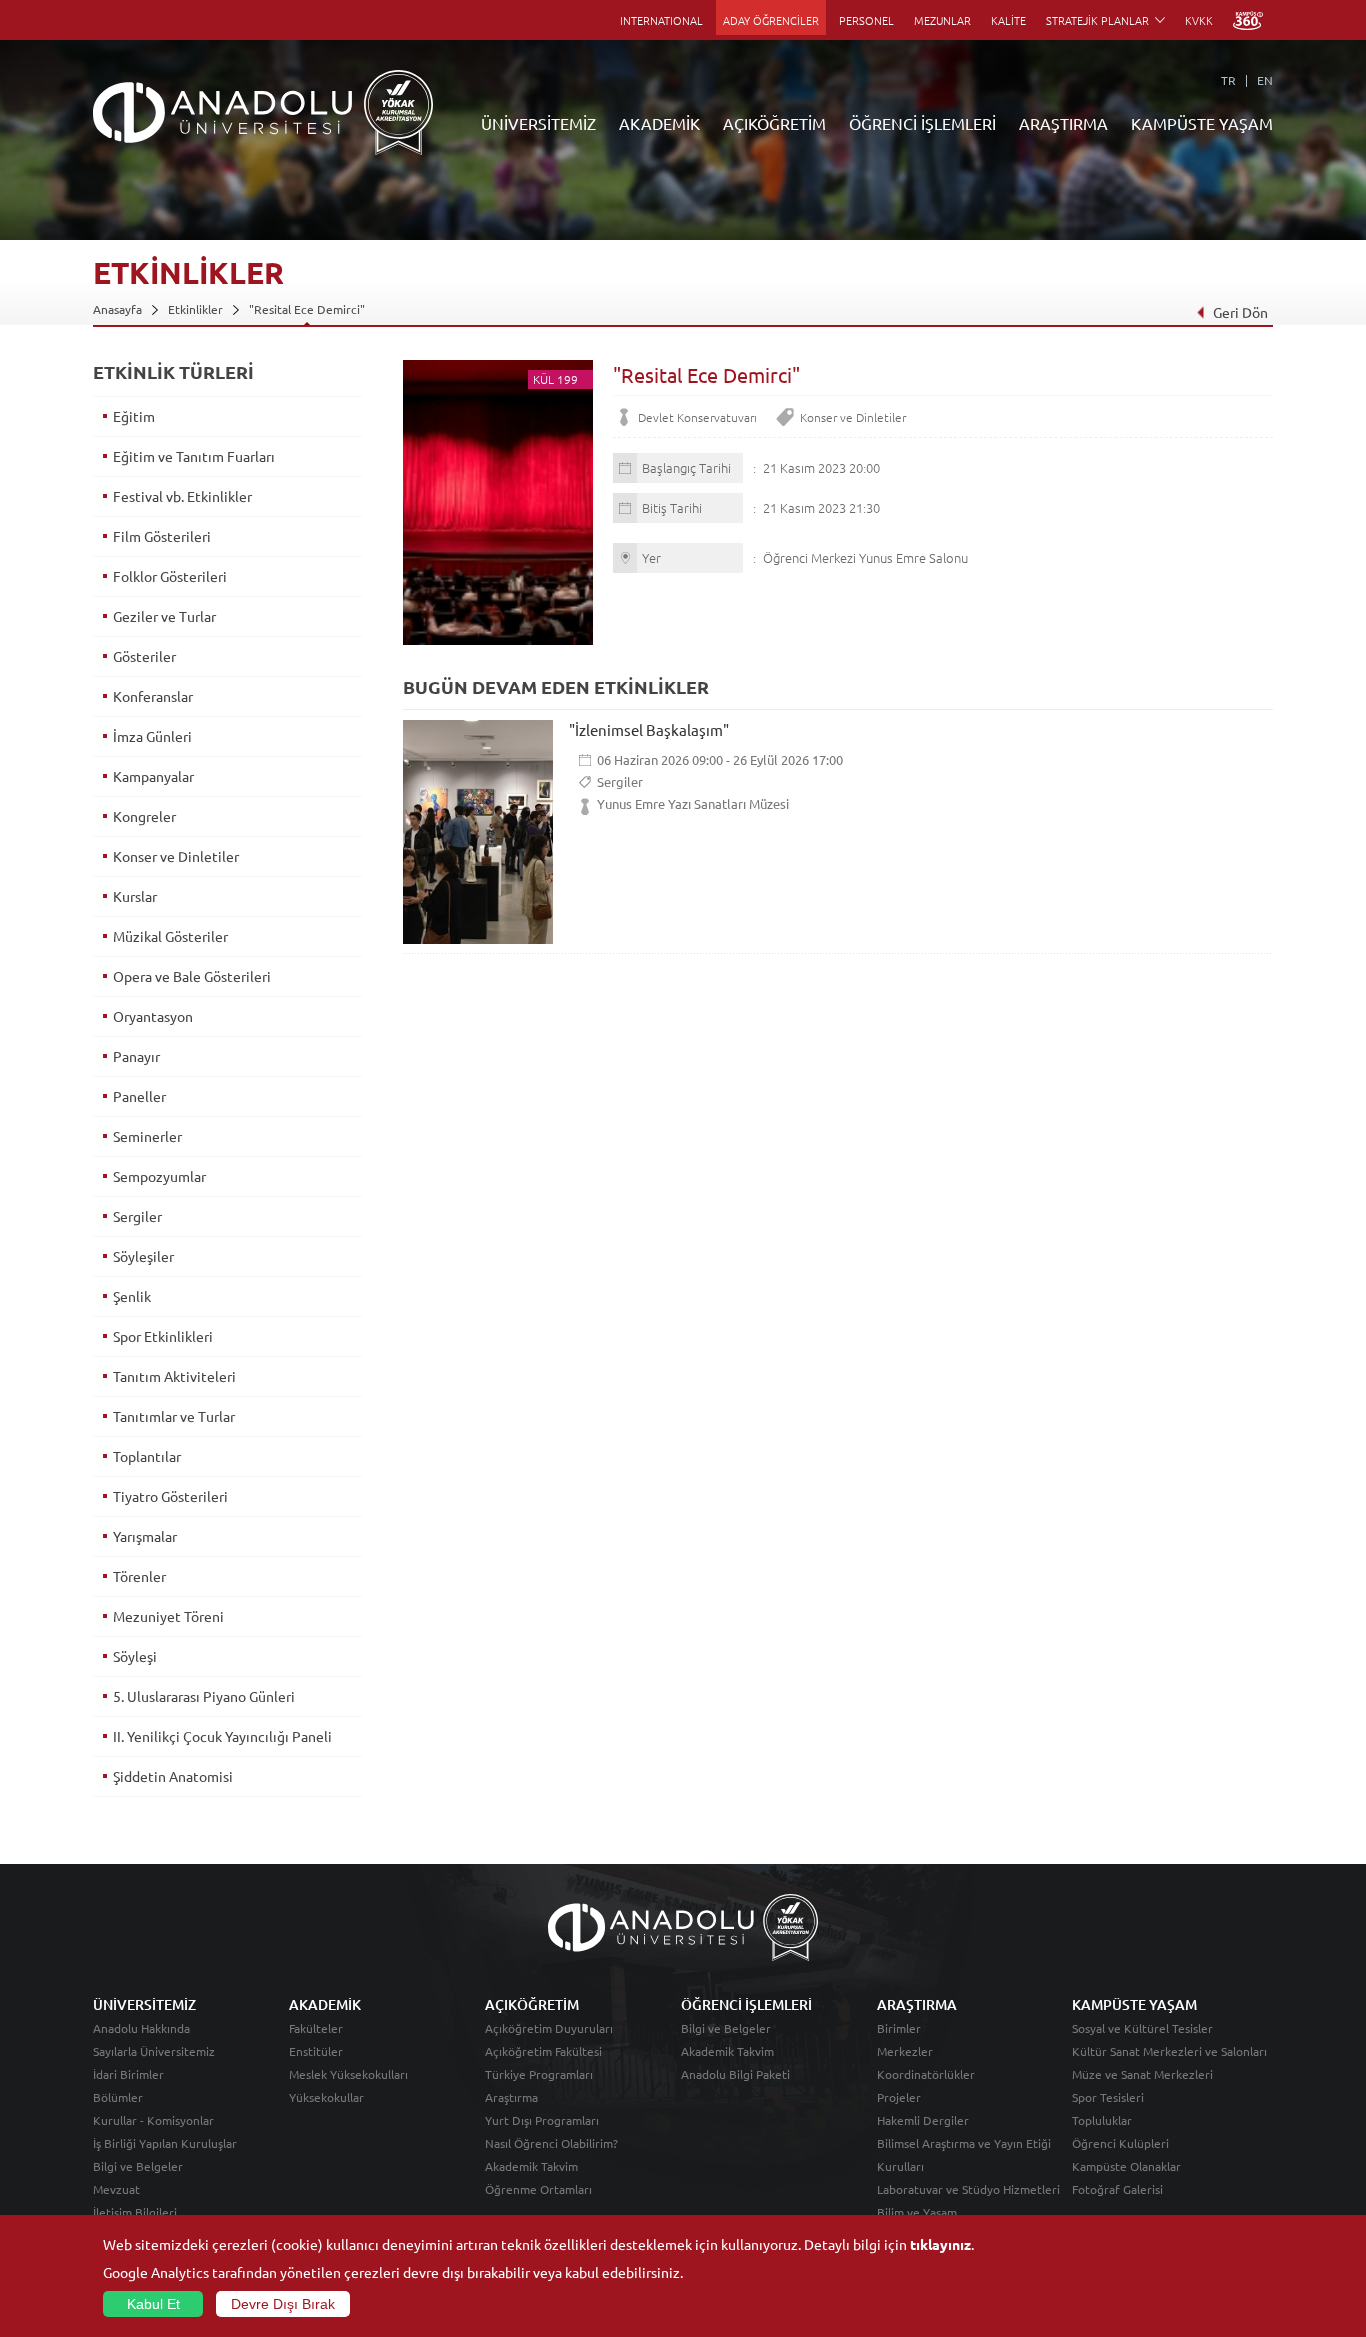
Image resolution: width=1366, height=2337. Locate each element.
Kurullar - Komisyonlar (153, 2120)
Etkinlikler (195, 309)
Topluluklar (1102, 2120)
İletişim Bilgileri (135, 2212)
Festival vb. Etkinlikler (182, 496)
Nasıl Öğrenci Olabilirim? (551, 2143)
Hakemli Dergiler (923, 2120)
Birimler (899, 2028)
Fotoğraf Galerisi (1117, 2189)
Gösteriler (144, 656)
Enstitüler (316, 2051)
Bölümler (118, 2097)
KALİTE (1008, 20)
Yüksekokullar (326, 2097)
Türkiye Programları (539, 2074)
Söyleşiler (143, 1256)
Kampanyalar (153, 776)
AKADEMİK (659, 123)
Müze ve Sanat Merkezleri (1142, 2074)
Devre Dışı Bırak (283, 2304)
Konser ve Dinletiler (853, 417)
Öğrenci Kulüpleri (1120, 2143)
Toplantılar (147, 1456)
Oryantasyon (153, 1016)
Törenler (139, 1576)
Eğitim (134, 416)
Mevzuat (116, 2189)
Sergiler (620, 781)
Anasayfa (117, 309)
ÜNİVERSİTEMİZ (538, 123)
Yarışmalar (145, 1536)
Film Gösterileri (162, 536)
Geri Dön (1240, 312)
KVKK (1199, 20)
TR (1228, 80)
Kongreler (144, 816)
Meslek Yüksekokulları (348, 2074)
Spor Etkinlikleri (163, 1336)
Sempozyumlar (159, 1176)
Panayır (136, 1056)
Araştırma (511, 2097)
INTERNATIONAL (661, 20)
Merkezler (905, 2051)
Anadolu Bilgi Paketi (735, 2074)
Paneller (139, 1096)
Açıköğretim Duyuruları (549, 2028)
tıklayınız (940, 2244)
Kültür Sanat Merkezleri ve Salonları (1169, 2051)
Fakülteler (316, 2028)
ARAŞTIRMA (1063, 123)
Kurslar (135, 896)
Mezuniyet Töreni (168, 1616)
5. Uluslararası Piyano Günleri (204, 1696)
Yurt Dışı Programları (542, 2120)
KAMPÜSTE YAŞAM (1202, 123)
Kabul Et (153, 2304)
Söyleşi (135, 1656)
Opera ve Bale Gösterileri (192, 976)
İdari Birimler (128, 2074)
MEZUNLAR (942, 20)
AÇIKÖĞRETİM (774, 123)
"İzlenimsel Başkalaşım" (649, 729)
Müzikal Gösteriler (170, 936)
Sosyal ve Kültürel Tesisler (1142, 2028)
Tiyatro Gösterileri (170, 1496)
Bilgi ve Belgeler (138, 2166)
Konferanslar (153, 696)
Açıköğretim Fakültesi (543, 2051)
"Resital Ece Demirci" (307, 309)
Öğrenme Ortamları (538, 2189)
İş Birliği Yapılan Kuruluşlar (165, 2143)
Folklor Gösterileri (170, 576)
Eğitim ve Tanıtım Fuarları (194, 456)
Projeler (899, 2097)
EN (1265, 80)
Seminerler (147, 1136)
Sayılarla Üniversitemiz (154, 2051)
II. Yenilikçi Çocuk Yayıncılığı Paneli (222, 1736)
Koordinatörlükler (926, 2074)
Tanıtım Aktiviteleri (174, 1376)
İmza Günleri (152, 736)
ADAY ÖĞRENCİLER (771, 20)
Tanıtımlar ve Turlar (174, 1416)
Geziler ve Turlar (164, 616)
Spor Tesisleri (1108, 2097)
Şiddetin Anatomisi (173, 1776)
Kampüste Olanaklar (1126, 2166)
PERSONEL (866, 20)
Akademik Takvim (531, 2166)
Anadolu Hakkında (141, 2028)
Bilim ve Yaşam (917, 2212)
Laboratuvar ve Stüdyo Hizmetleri (968, 2189)
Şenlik (132, 1296)
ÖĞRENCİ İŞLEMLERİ (922, 123)
